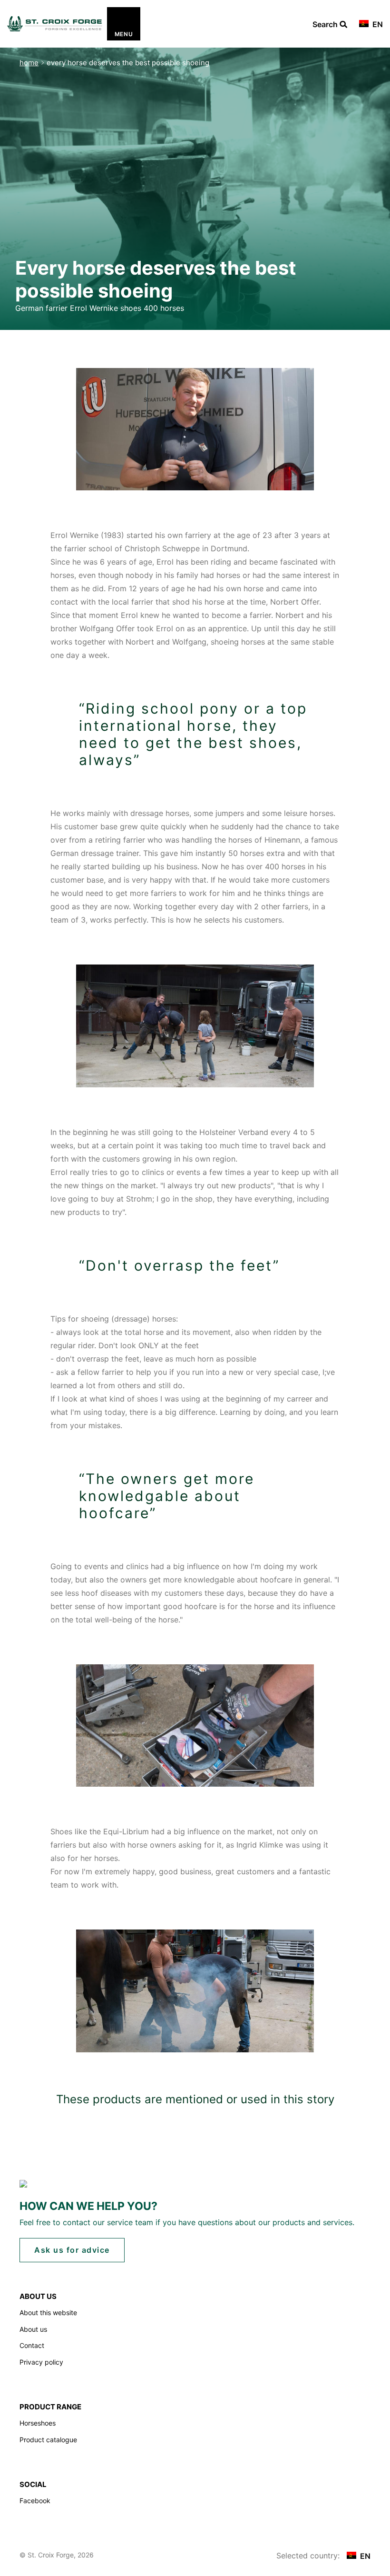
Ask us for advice (72, 2250)
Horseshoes (38, 2423)
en (377, 24)
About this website (48, 2312)
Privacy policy (41, 2362)
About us (33, 2329)
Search (326, 25)
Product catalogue (48, 2440)
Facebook (35, 2501)
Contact (32, 2345)
